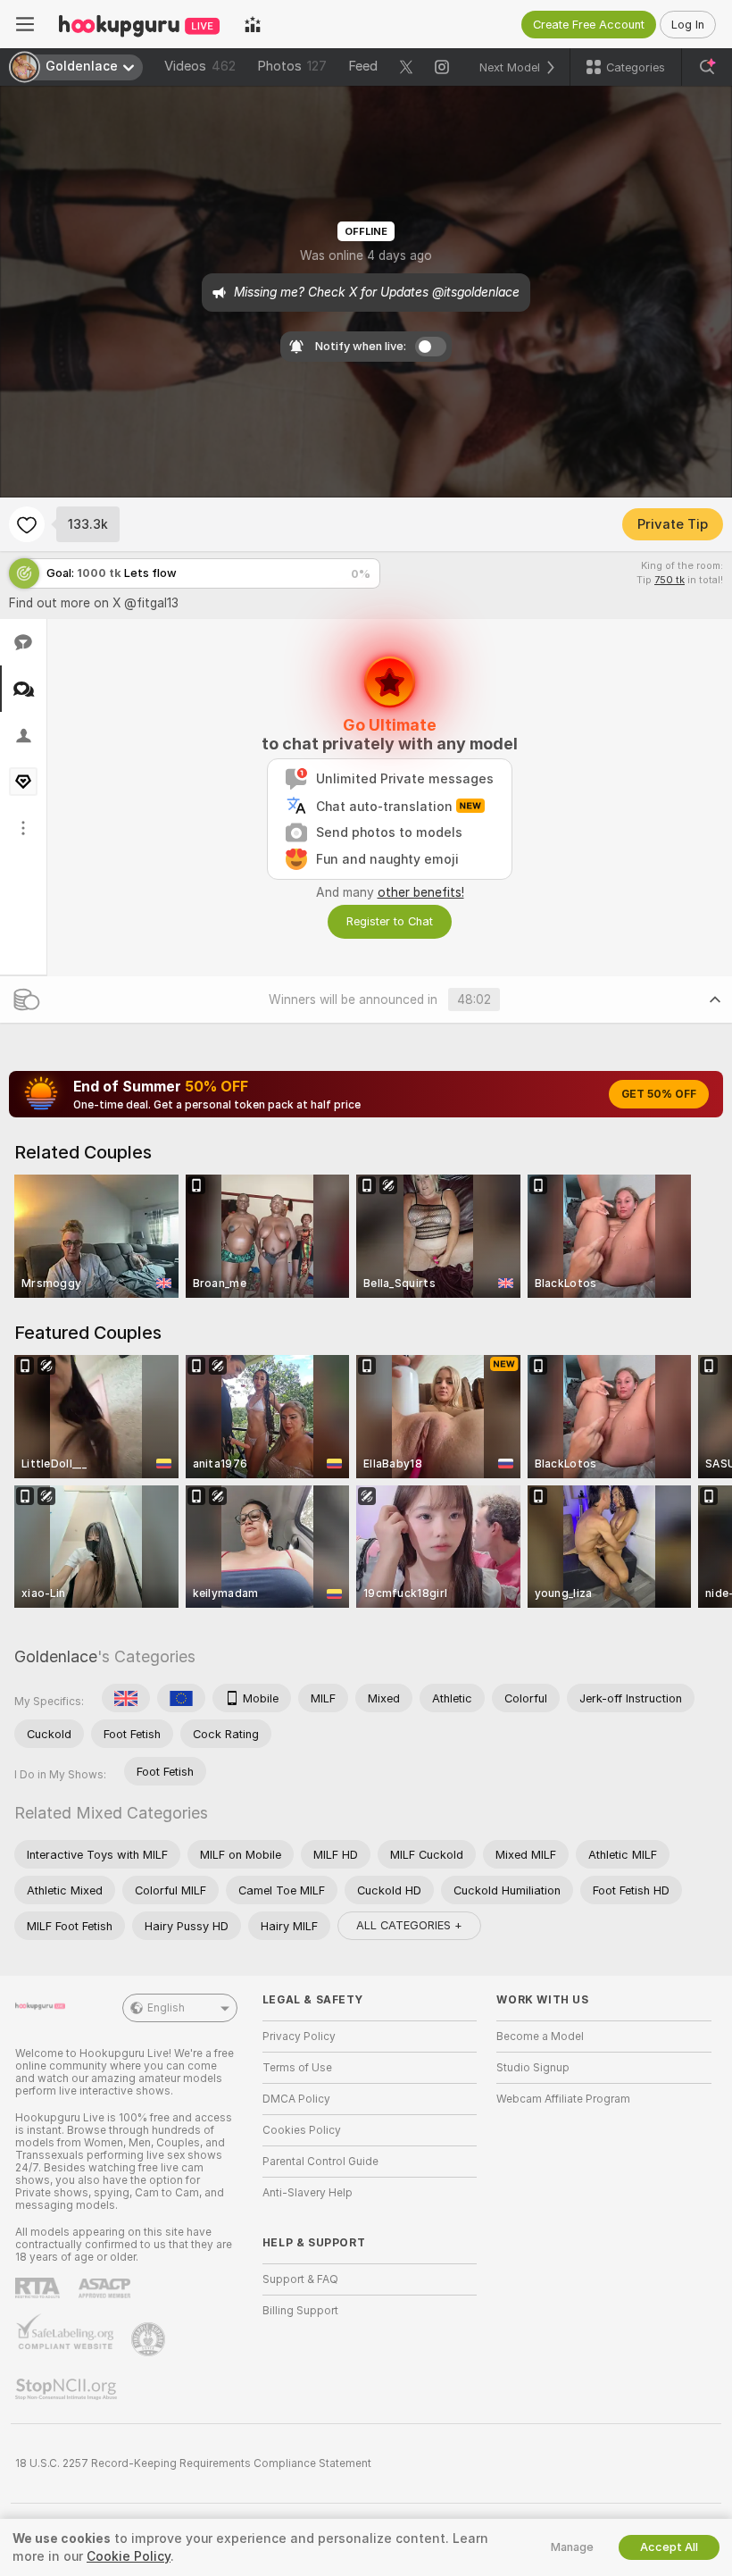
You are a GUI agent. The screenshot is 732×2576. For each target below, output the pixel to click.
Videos (200, 66)
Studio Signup (533, 2068)
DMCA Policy (296, 2099)
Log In (688, 25)
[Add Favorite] (27, 524)
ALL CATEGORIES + (409, 1925)
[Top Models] (253, 24)
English (166, 2008)
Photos (292, 66)
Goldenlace (56, 1656)
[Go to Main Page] (139, 24)
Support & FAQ (300, 2279)
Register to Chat (390, 921)
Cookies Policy (302, 2130)
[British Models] (126, 1698)
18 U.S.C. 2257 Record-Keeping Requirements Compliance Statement (193, 2463)
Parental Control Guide (320, 2162)
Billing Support (300, 2311)
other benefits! (421, 892)
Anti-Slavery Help (308, 2193)
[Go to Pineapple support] (150, 2339)
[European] (181, 1698)
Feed (363, 66)
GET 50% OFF (659, 1094)
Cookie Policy (129, 2556)
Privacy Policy (299, 2037)
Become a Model (540, 2037)
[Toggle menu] (25, 24)
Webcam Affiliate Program (563, 2099)
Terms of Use (297, 2068)
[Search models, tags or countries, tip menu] (707, 67)
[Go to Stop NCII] (68, 2389)
